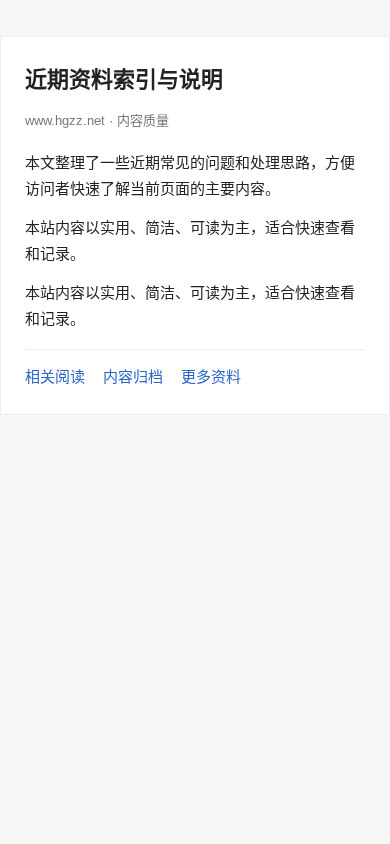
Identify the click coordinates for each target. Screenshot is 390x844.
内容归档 (133, 376)
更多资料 (211, 376)
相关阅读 (55, 376)
